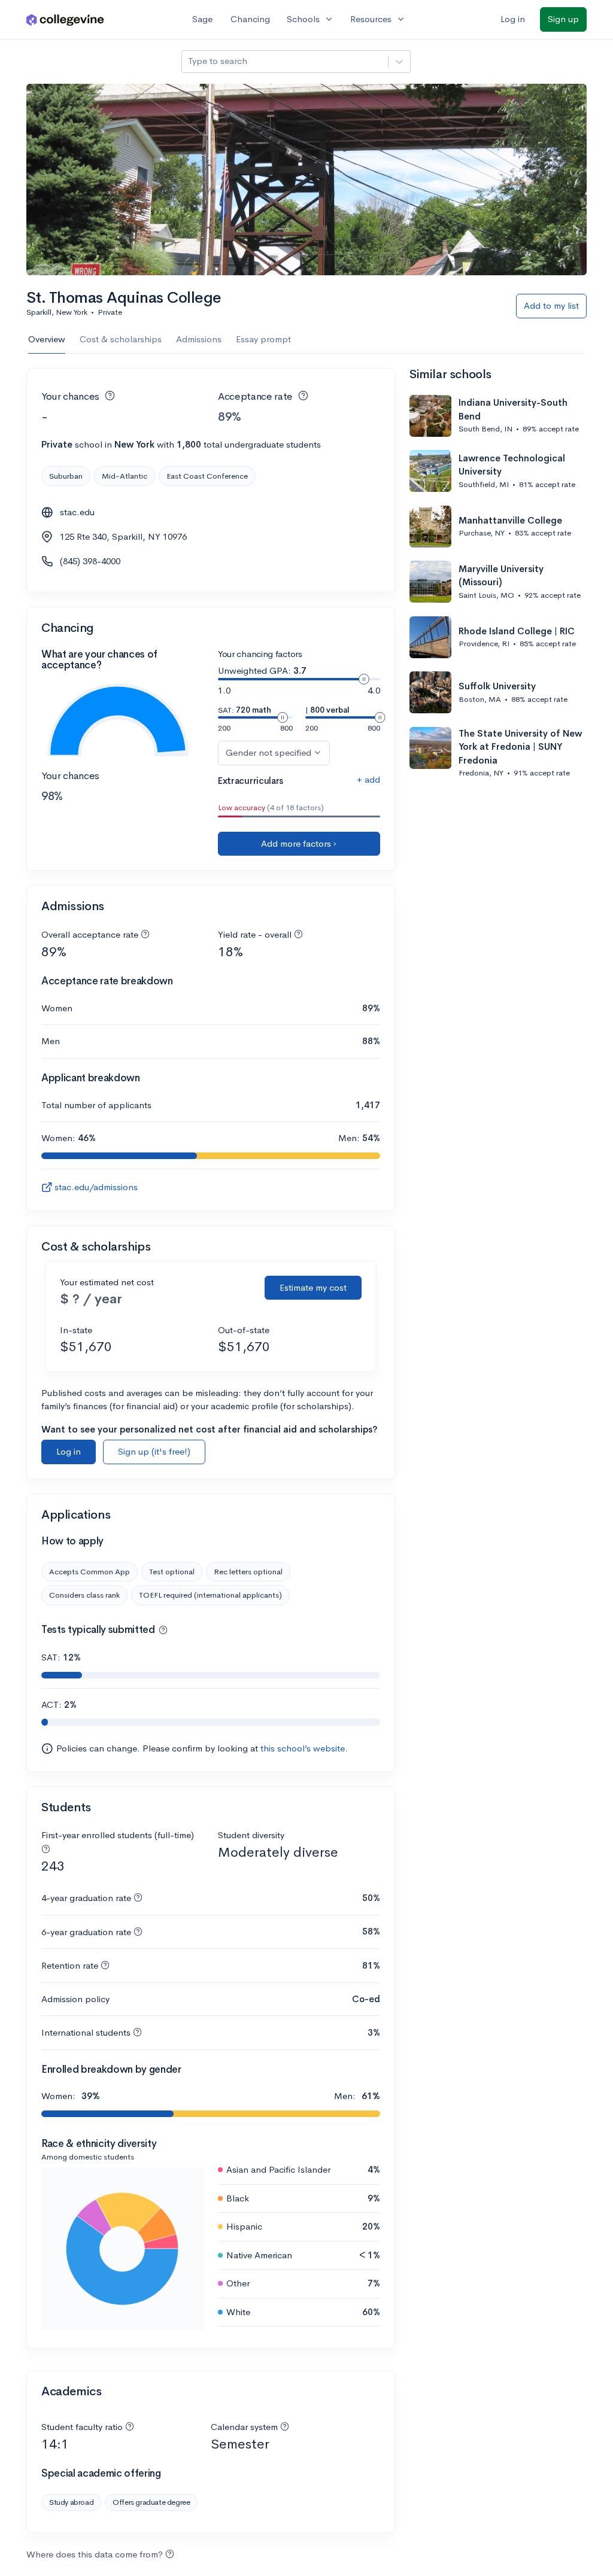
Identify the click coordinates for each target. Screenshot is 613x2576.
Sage (202, 19)
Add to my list (551, 305)
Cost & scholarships (121, 339)
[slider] (364, 679)
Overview (47, 339)
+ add (368, 779)
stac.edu (77, 512)
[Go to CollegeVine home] (65, 19)
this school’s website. (304, 1748)
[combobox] (189, 61)
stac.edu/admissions (96, 1187)
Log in (513, 19)
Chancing (250, 19)
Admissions (199, 339)
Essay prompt (263, 339)
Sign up (563, 19)
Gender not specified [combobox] (268, 752)
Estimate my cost (313, 1287)
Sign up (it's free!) (154, 1451)
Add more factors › (299, 843)
